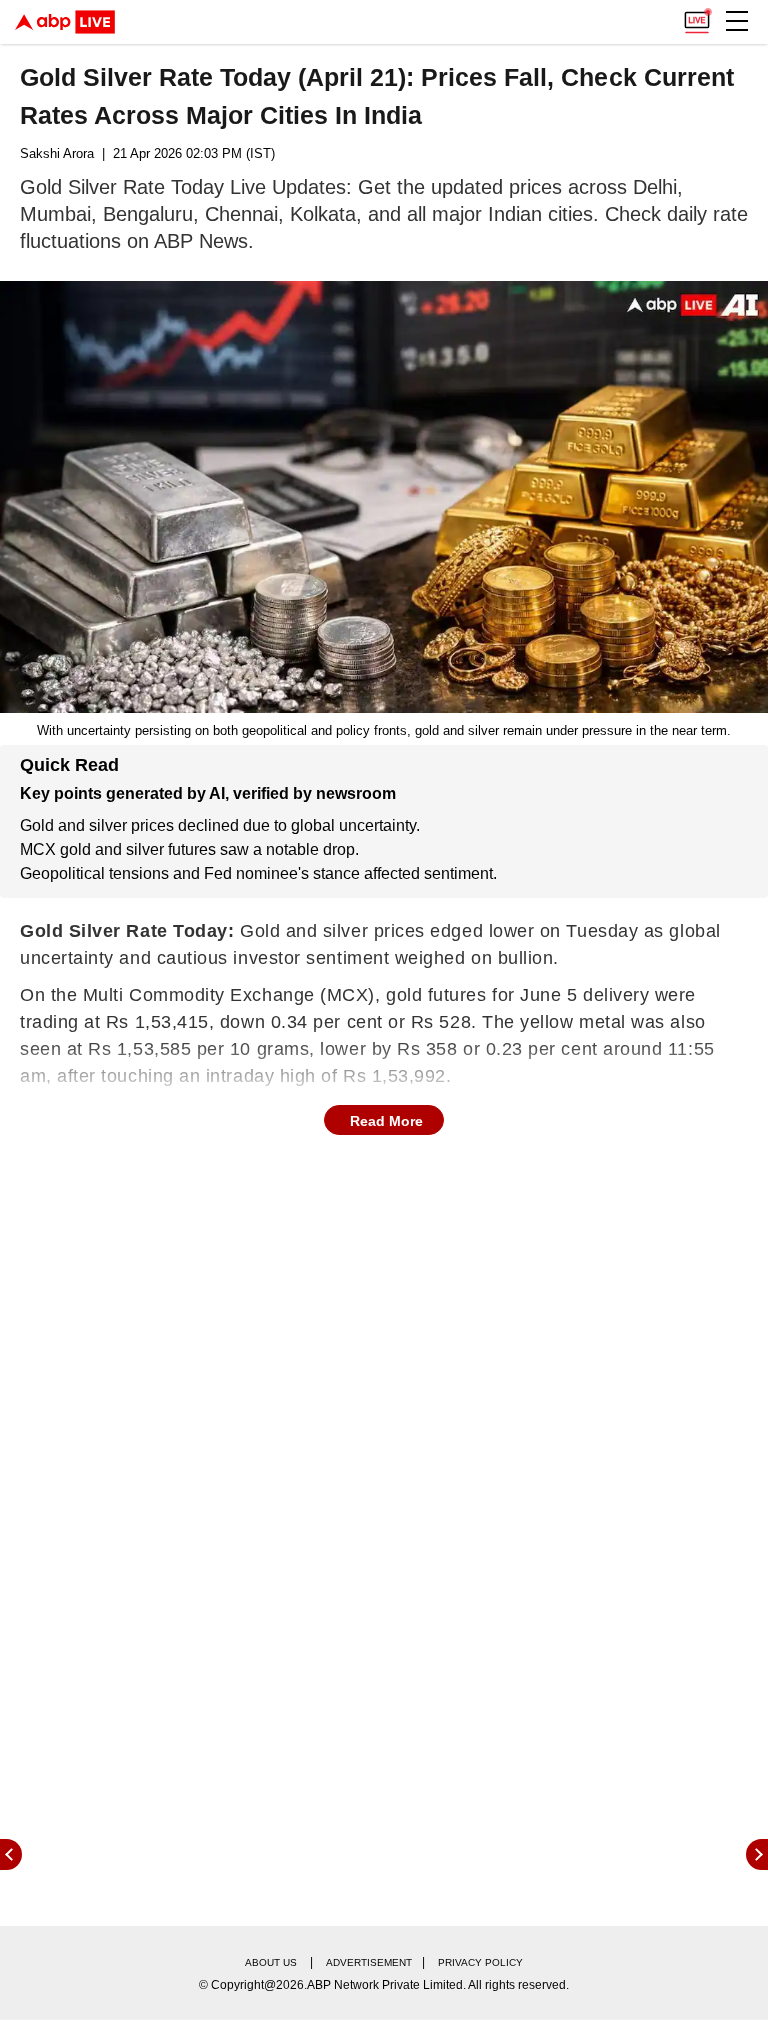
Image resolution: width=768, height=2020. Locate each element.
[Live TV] (697, 16)
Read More (386, 1121)
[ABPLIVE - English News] (65, 22)
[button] (737, 21)
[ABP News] (757, 1854)
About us (271, 1962)
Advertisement (369, 1962)
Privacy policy (480, 1962)
